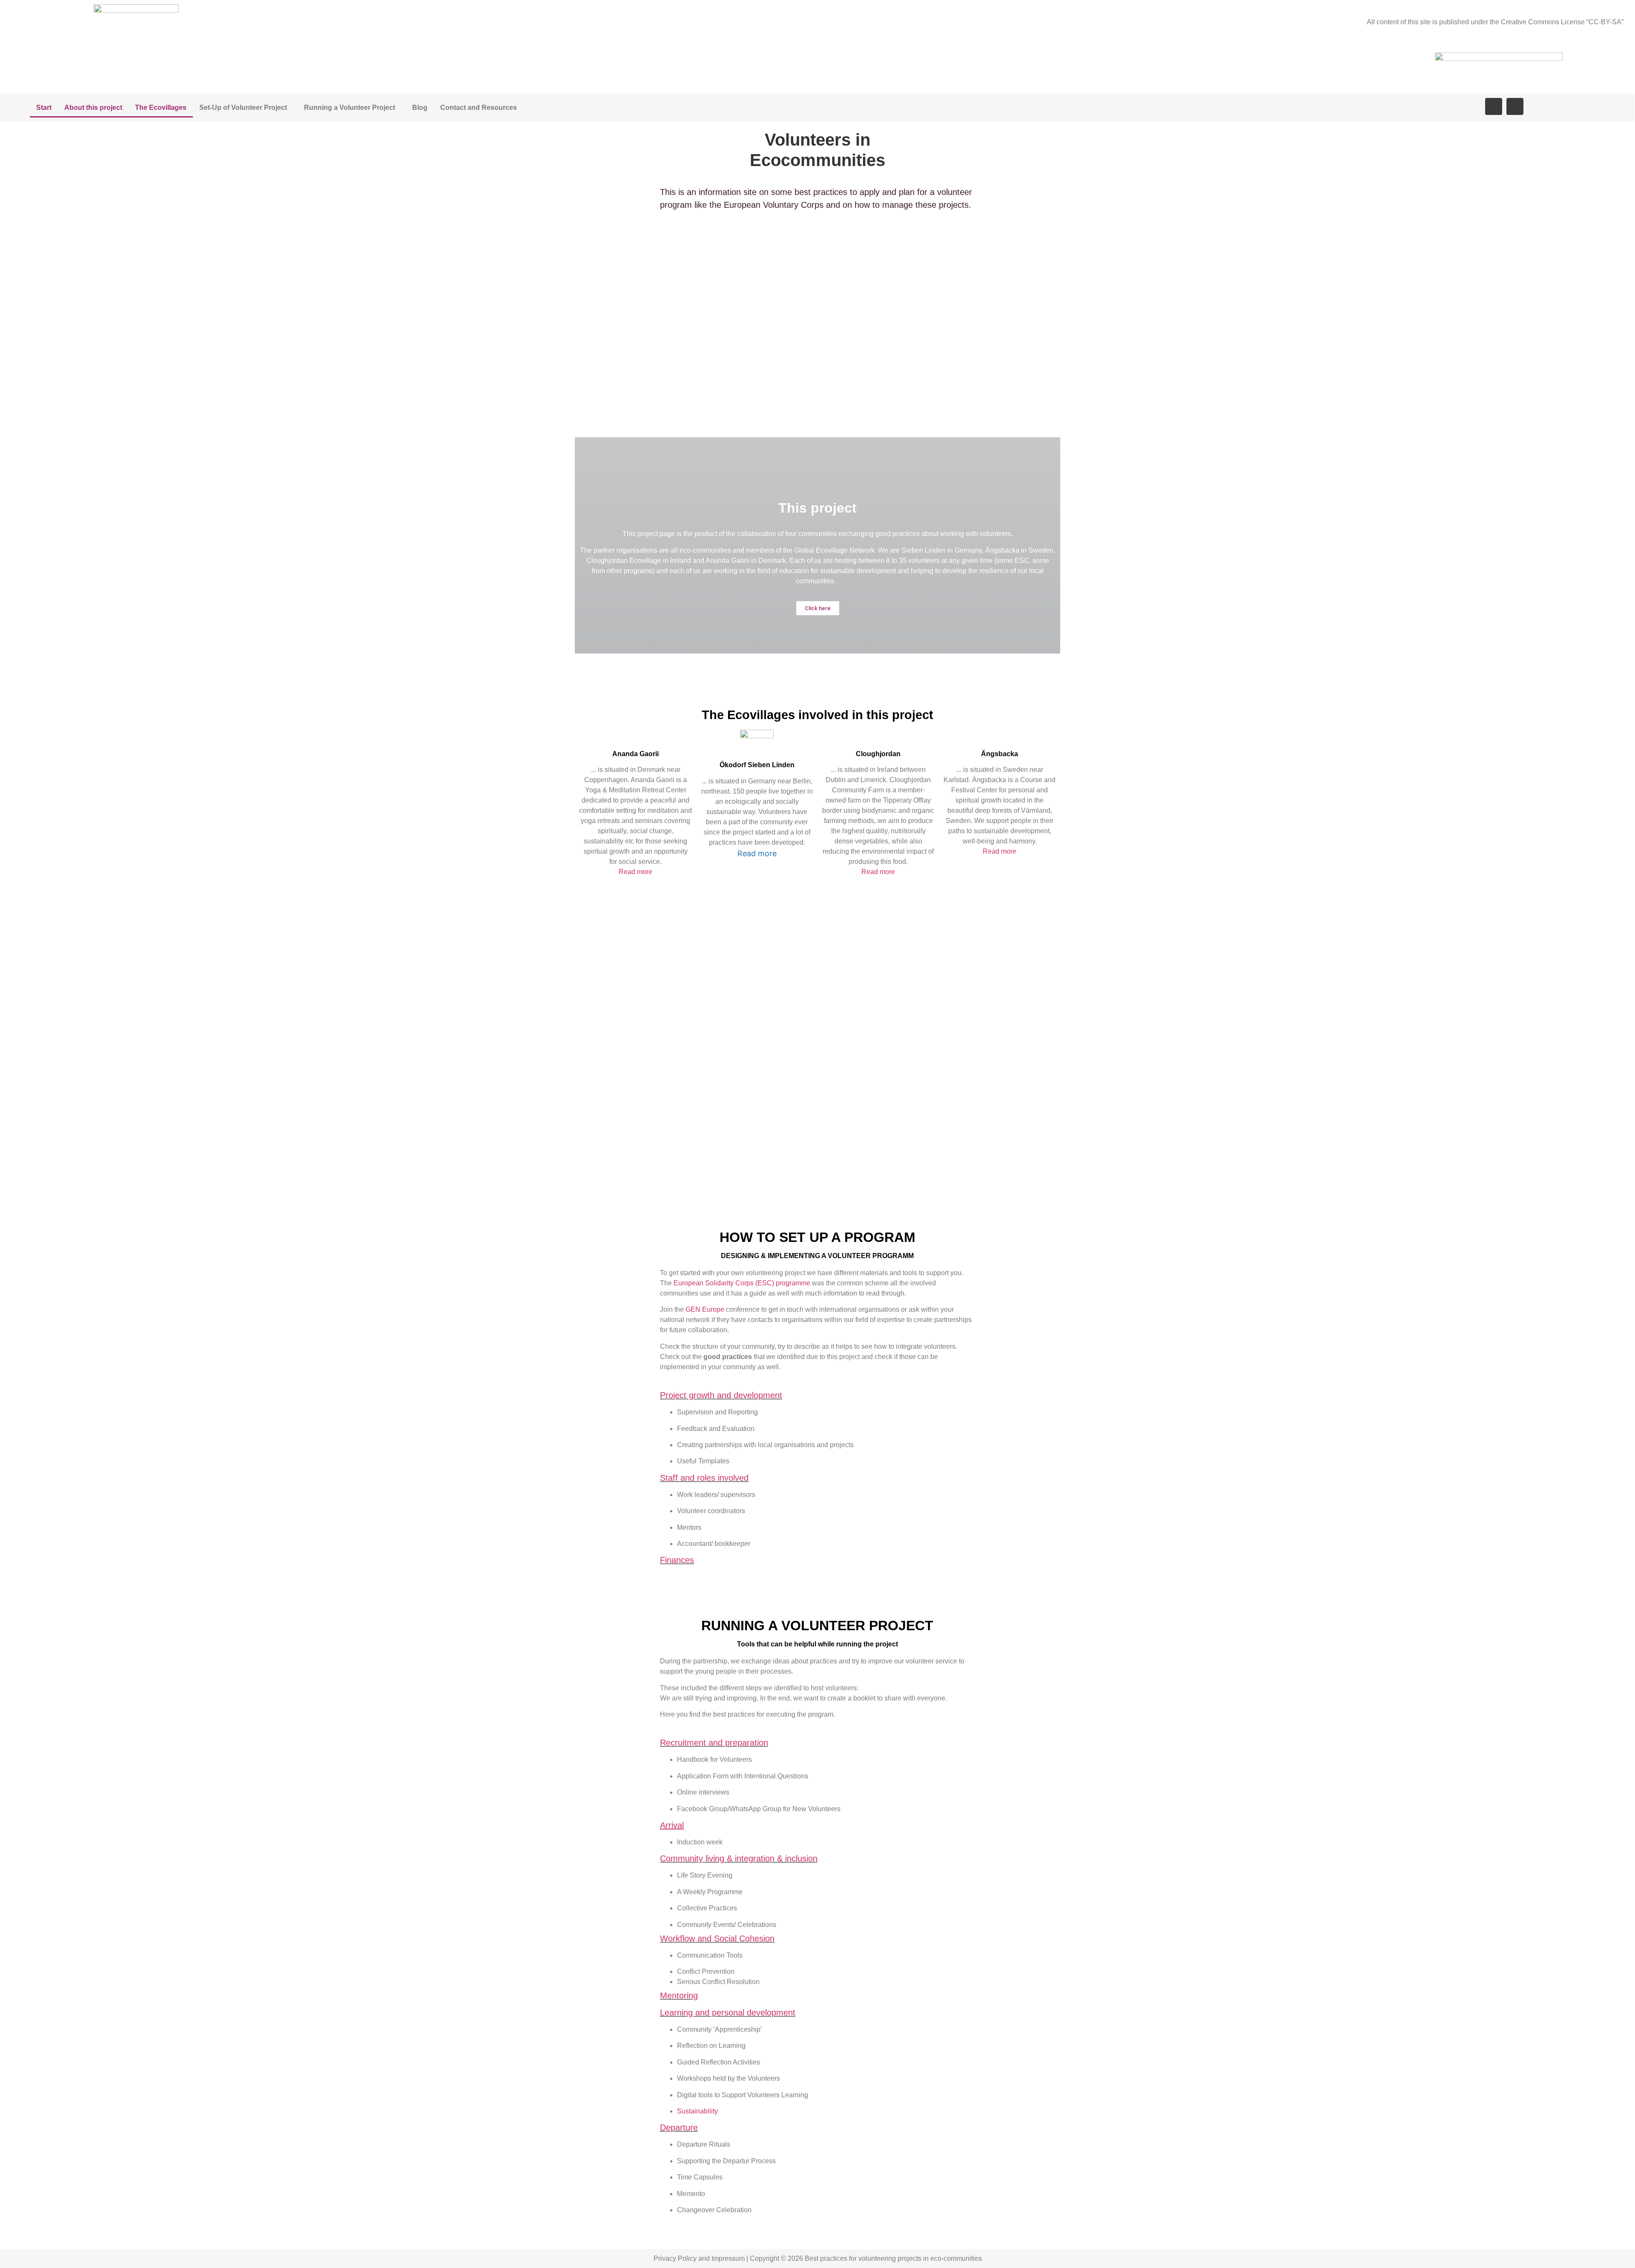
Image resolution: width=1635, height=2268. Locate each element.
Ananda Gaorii (635, 754)
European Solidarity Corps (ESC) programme (741, 1283)
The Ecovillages (161, 108)
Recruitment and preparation (714, 1743)
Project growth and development (721, 1395)
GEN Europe (705, 1309)
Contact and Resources (479, 108)
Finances (677, 1560)
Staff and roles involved (704, 1478)
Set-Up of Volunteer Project (243, 108)
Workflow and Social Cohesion (717, 1938)
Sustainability (697, 2111)
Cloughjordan (878, 754)
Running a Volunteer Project (350, 108)
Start (44, 108)
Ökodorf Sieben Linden (757, 765)
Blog (420, 108)
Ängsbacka (1000, 754)
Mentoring (679, 1996)
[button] (818, 608)
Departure (679, 2128)
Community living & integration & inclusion (739, 1858)
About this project (93, 108)
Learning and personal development (728, 2013)
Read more (635, 872)
